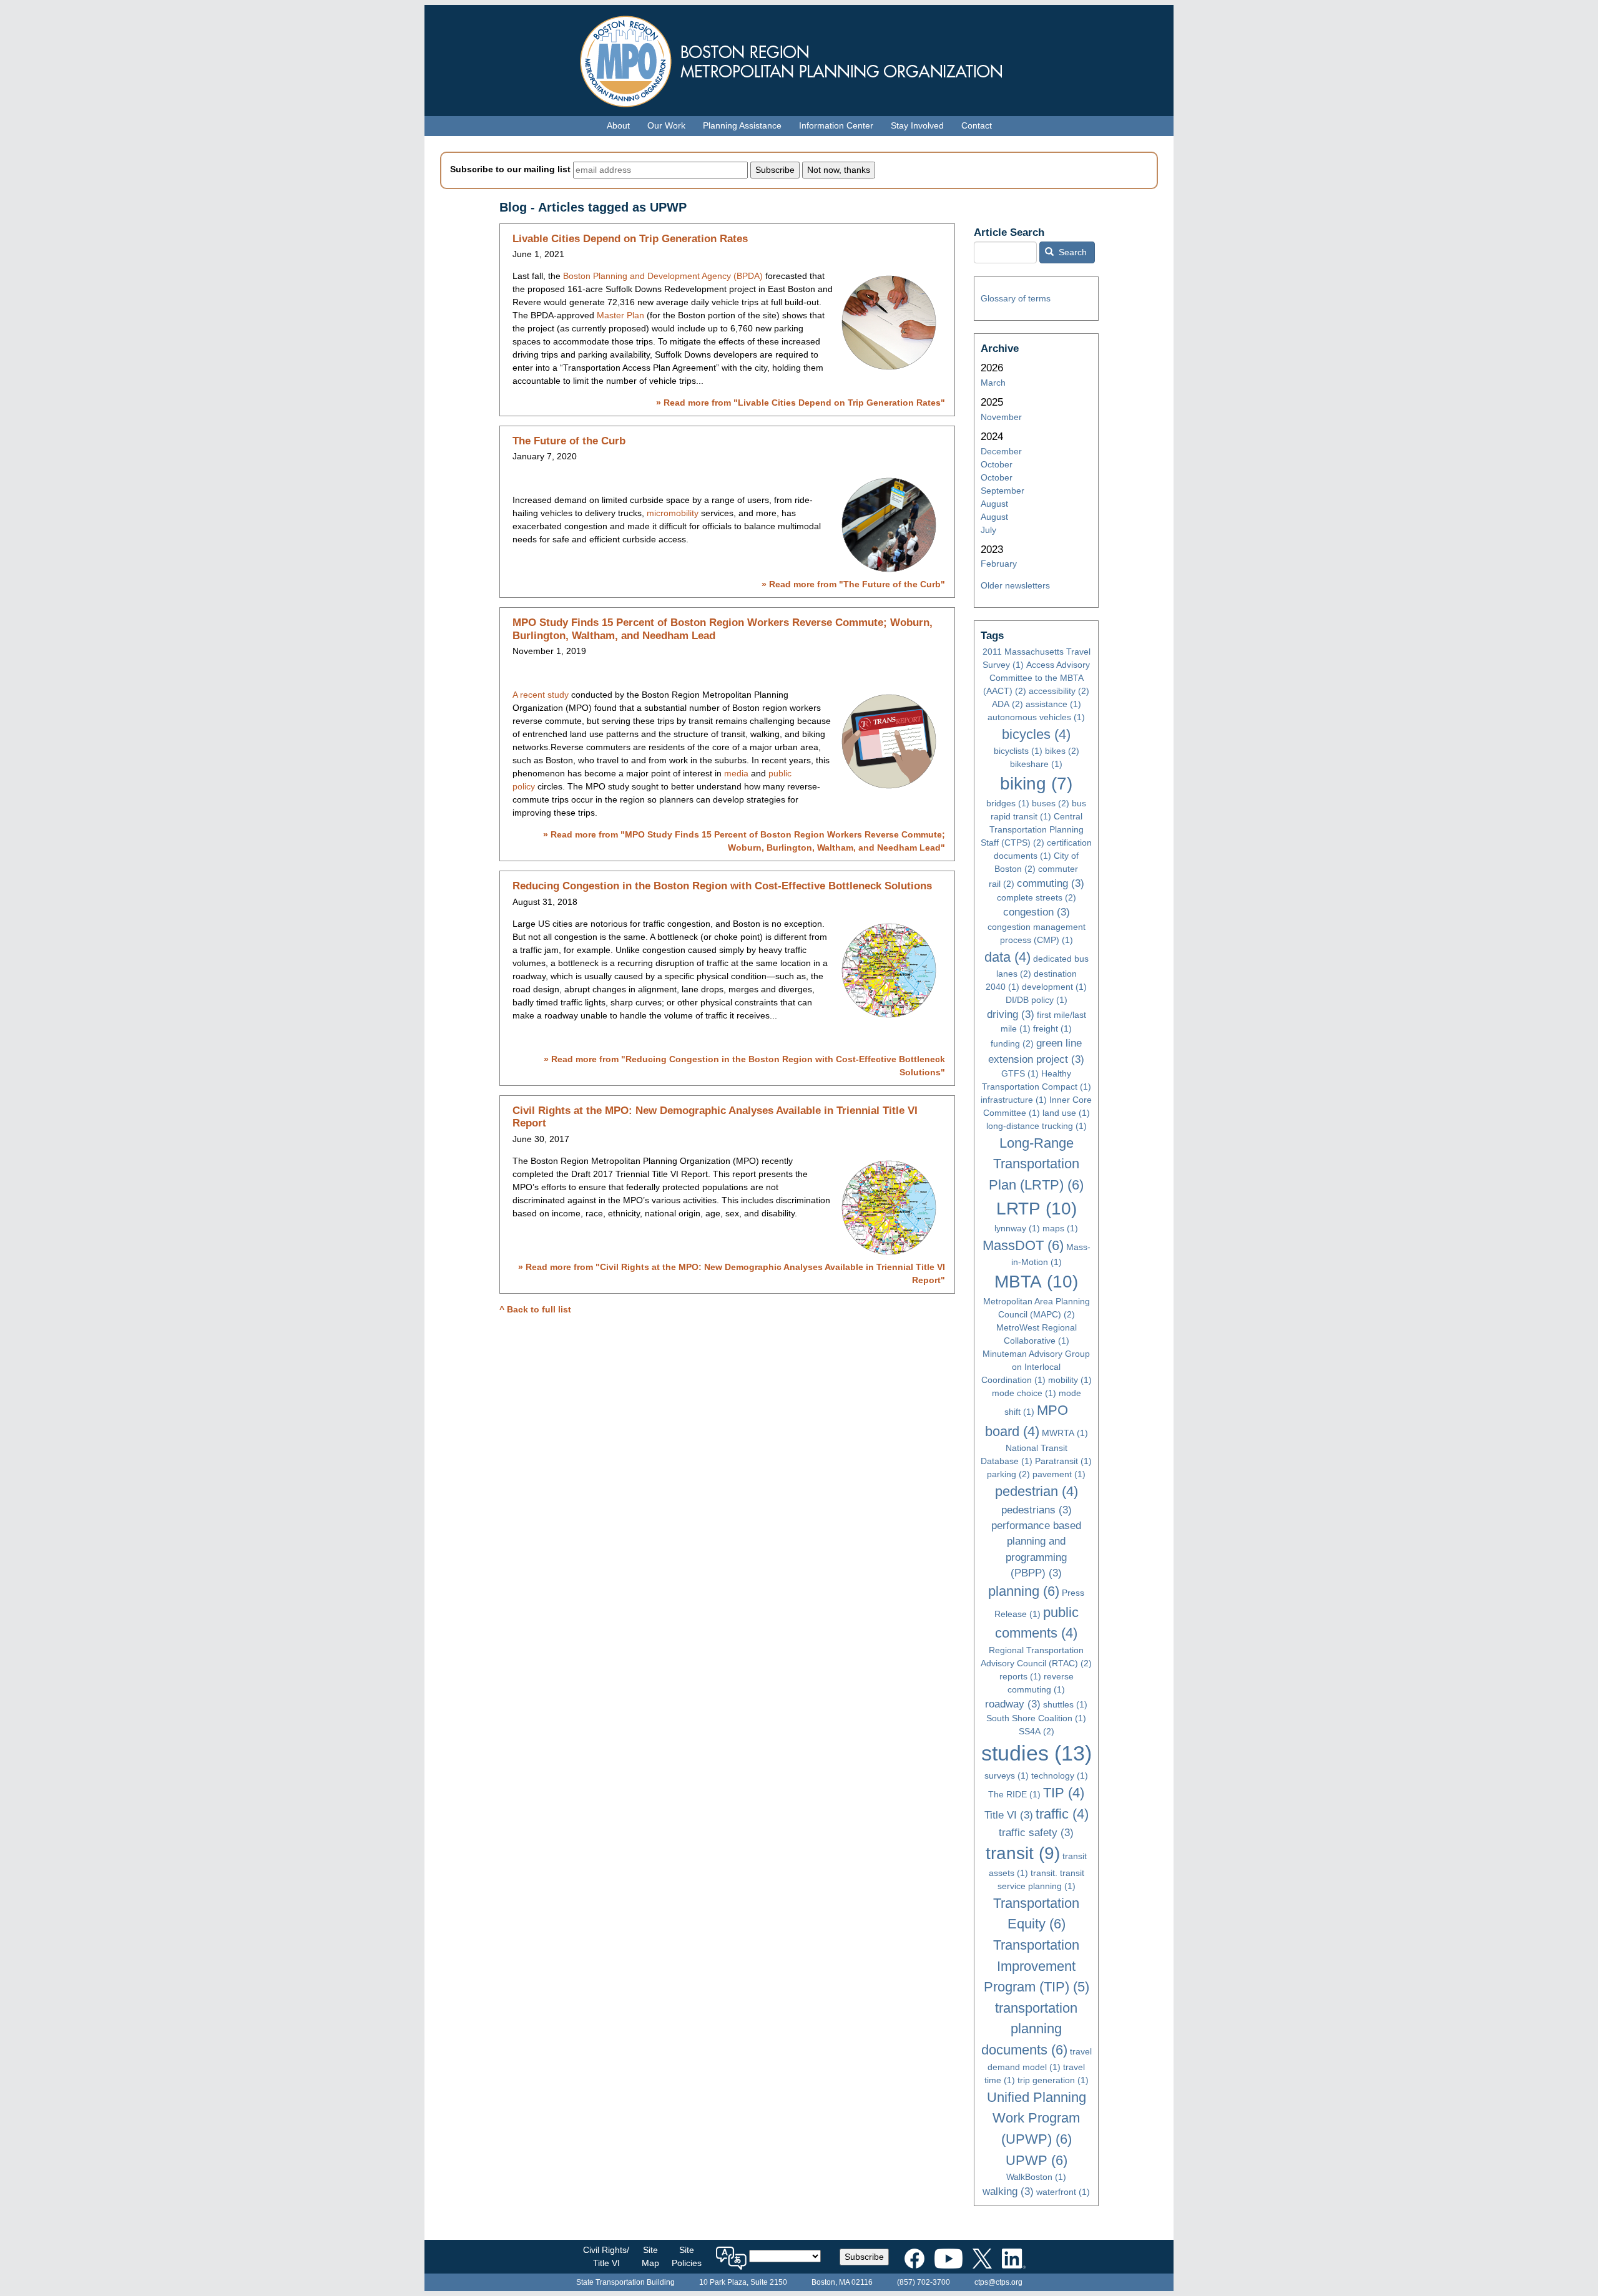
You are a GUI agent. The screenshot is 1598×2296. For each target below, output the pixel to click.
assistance (1053, 704)
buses (1051, 803)
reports (1020, 1676)
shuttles (1065, 1704)
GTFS (1020, 1073)
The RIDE (1014, 1794)
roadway (1013, 1704)
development (1054, 987)
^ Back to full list (535, 1309)
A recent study (541, 695)
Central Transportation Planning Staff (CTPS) (1032, 829)
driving (1011, 1014)
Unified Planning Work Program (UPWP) (1037, 2118)
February (999, 564)
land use (1066, 1113)
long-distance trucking (1037, 1126)
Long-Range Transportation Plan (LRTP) (1036, 1164)
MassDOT (1023, 1245)
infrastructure (1014, 1100)
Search (1071, 252)
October (997, 464)
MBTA (1036, 1282)
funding (1012, 1043)
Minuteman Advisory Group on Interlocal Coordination (1036, 1367)
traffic (1062, 1814)
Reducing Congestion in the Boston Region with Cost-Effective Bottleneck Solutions (722, 886)
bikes (1062, 751)
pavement (1059, 1474)
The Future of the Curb (569, 441)
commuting (1051, 883)
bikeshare (1036, 764)
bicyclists (1018, 751)
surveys (1007, 1776)
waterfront (1063, 2192)
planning (1024, 1591)
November (1001, 417)
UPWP (1037, 2160)
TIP (1064, 1793)
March (993, 383)
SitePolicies (687, 2256)
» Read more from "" (801, 403)
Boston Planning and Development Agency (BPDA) (664, 276)
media (736, 773)
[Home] (799, 58)
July (988, 530)
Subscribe (864, 2257)
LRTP (1037, 1209)
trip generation (1053, 2080)
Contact (977, 125)
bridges (1008, 803)
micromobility (673, 513)
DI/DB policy (1037, 1000)
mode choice (1024, 1393)
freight (1052, 1028)
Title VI (1009, 1815)
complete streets (1037, 897)
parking (1008, 1474)
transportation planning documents (1030, 2029)
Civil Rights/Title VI (606, 2256)
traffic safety (1036, 1833)
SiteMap (650, 2256)
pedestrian (1037, 1491)
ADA (1007, 704)
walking (1008, 2191)
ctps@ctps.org (998, 2282)
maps (1060, 1228)
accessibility (1059, 691)
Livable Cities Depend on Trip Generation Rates (630, 239)
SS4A (1037, 1731)
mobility (1070, 1380)
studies (1037, 1753)
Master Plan (620, 315)
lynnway (1017, 1228)
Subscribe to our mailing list (510, 169)
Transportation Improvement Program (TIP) (1037, 1966)
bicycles (1036, 734)
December (1001, 451)
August (994, 504)
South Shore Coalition (1036, 1718)
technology (1060, 1776)
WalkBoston (1036, 2177)
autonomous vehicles (1036, 717)
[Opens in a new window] (914, 2256)
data (1007, 957)
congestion (1037, 912)
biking (1036, 784)
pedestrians (1037, 1510)
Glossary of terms (1016, 298)
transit (1023, 1853)
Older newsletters (1015, 585)
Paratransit (1063, 1461)
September (1002, 491)
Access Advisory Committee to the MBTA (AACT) (1037, 678)
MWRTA (1065, 1433)
